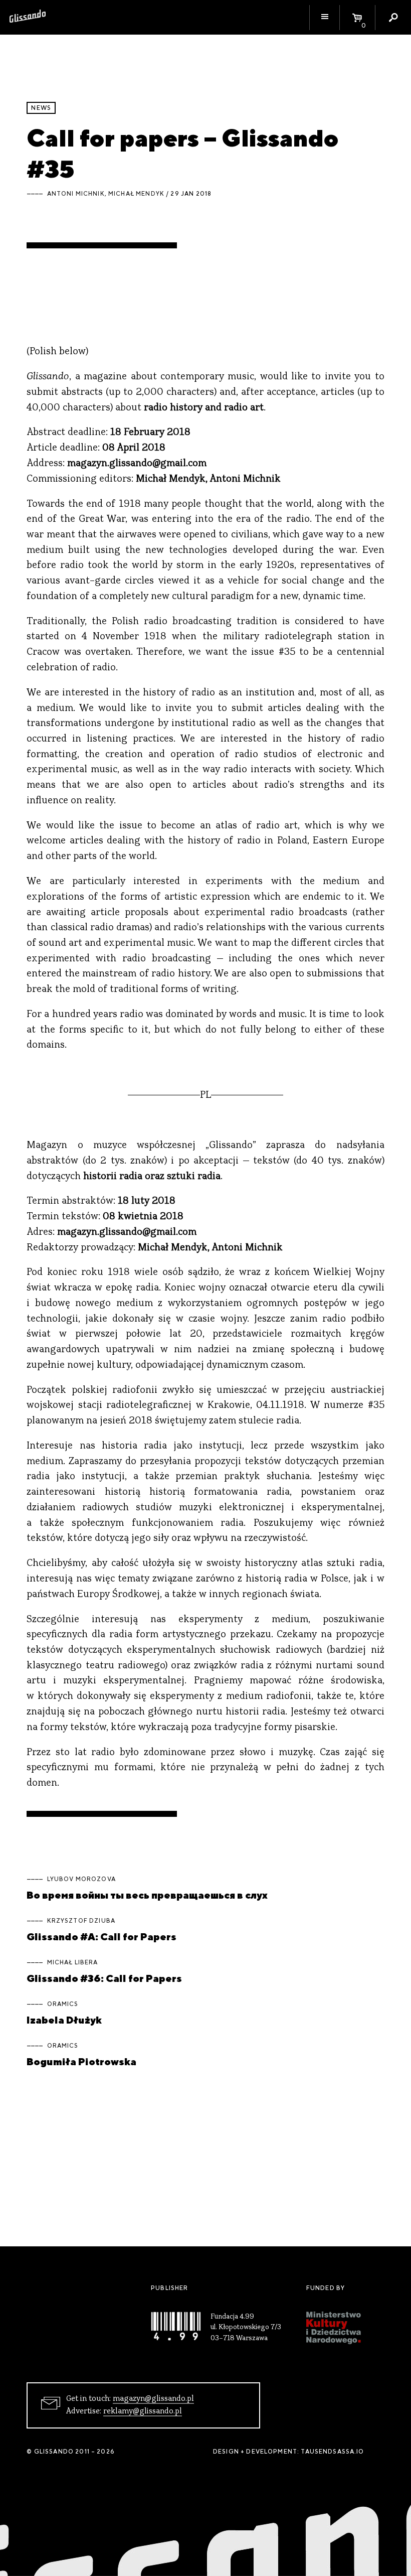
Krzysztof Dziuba (81, 1921)
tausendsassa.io (332, 2452)
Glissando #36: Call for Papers (104, 1978)
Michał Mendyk (136, 194)
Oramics (63, 2004)
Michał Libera (73, 1962)
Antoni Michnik (76, 194)
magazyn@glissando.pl (153, 2399)
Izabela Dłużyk (64, 2020)
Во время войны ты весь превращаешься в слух (147, 1895)
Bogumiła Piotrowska (81, 2061)
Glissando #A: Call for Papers (101, 1937)
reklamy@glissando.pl (143, 2411)
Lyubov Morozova (81, 1879)
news (41, 108)
